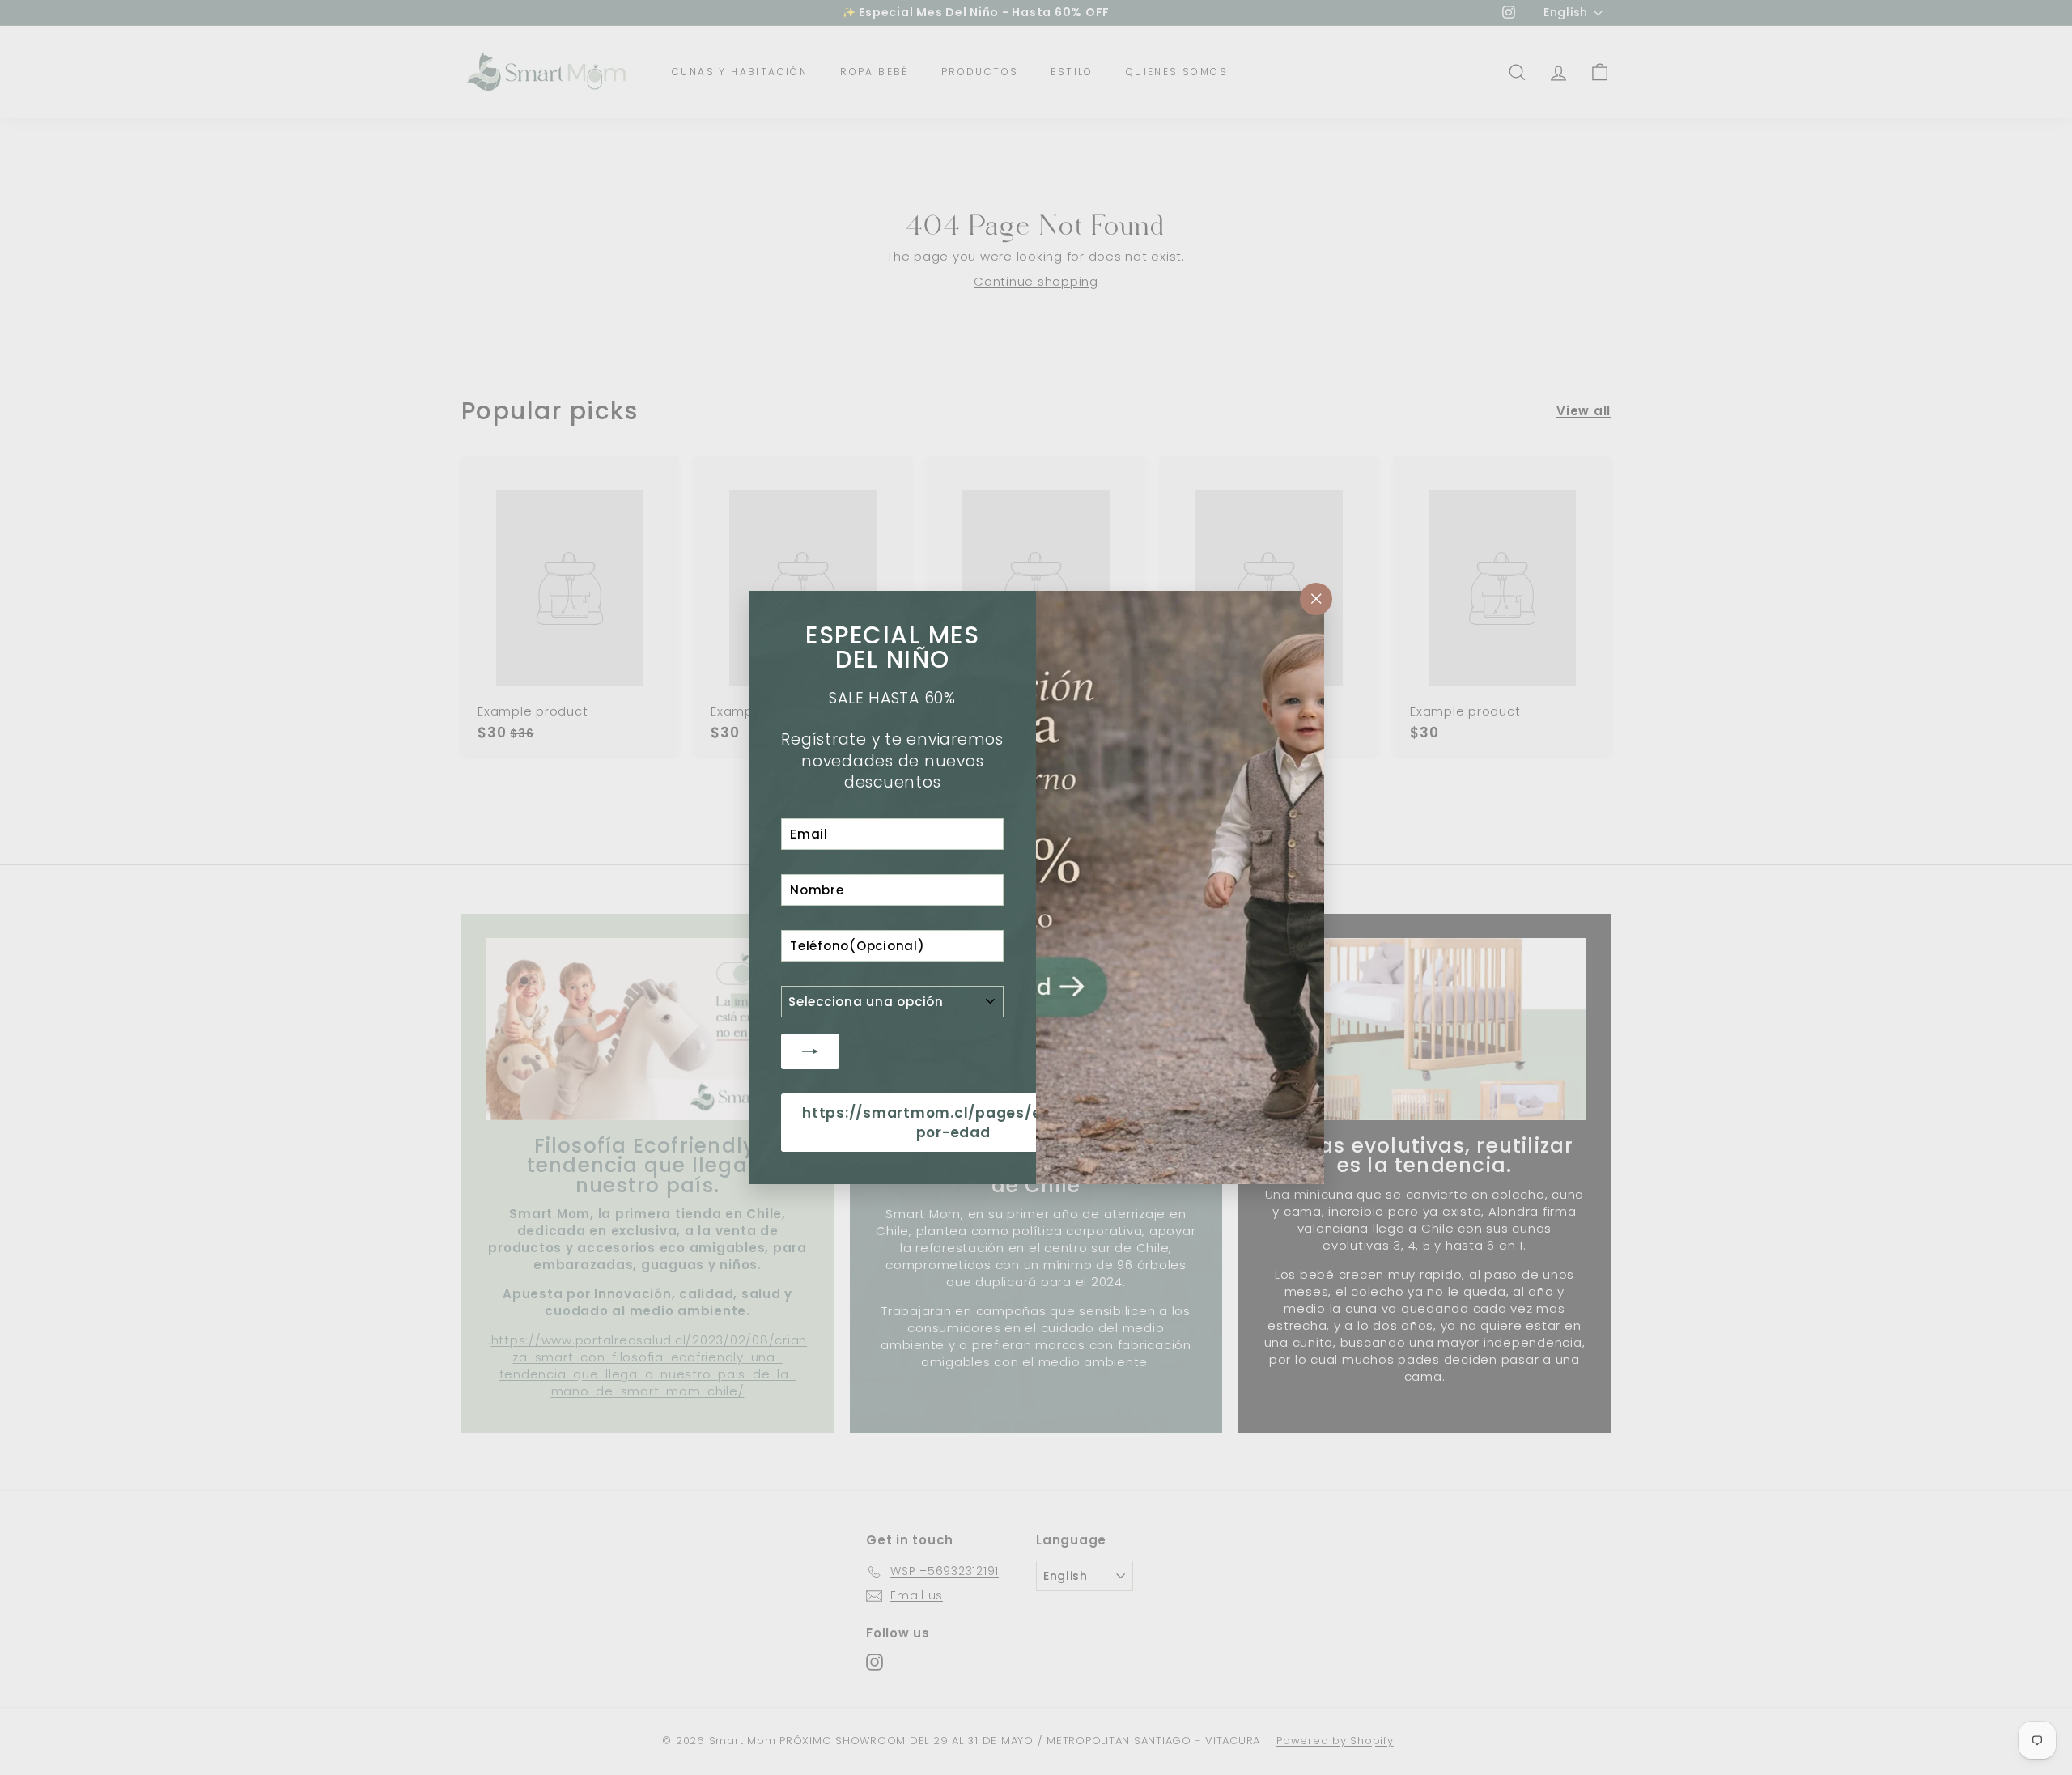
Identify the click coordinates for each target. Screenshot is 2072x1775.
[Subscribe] (810, 1051)
